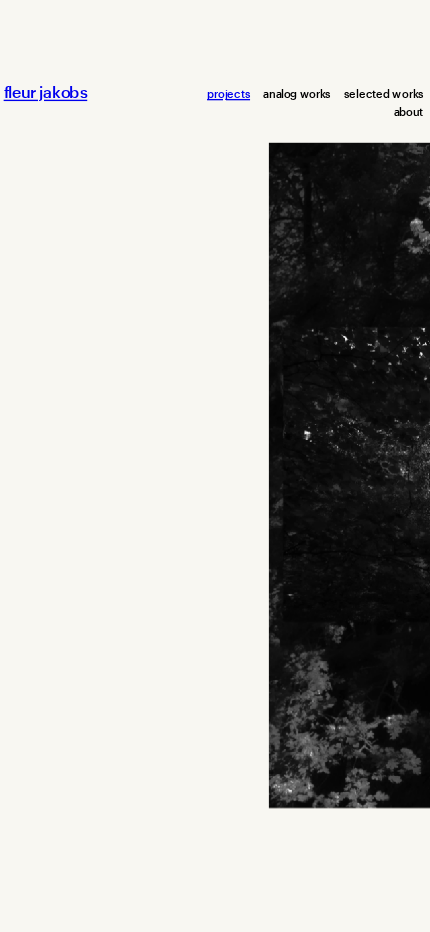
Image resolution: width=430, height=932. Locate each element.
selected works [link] (383, 93)
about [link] (409, 112)
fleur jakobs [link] (46, 93)
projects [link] (228, 93)
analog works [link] (296, 93)
